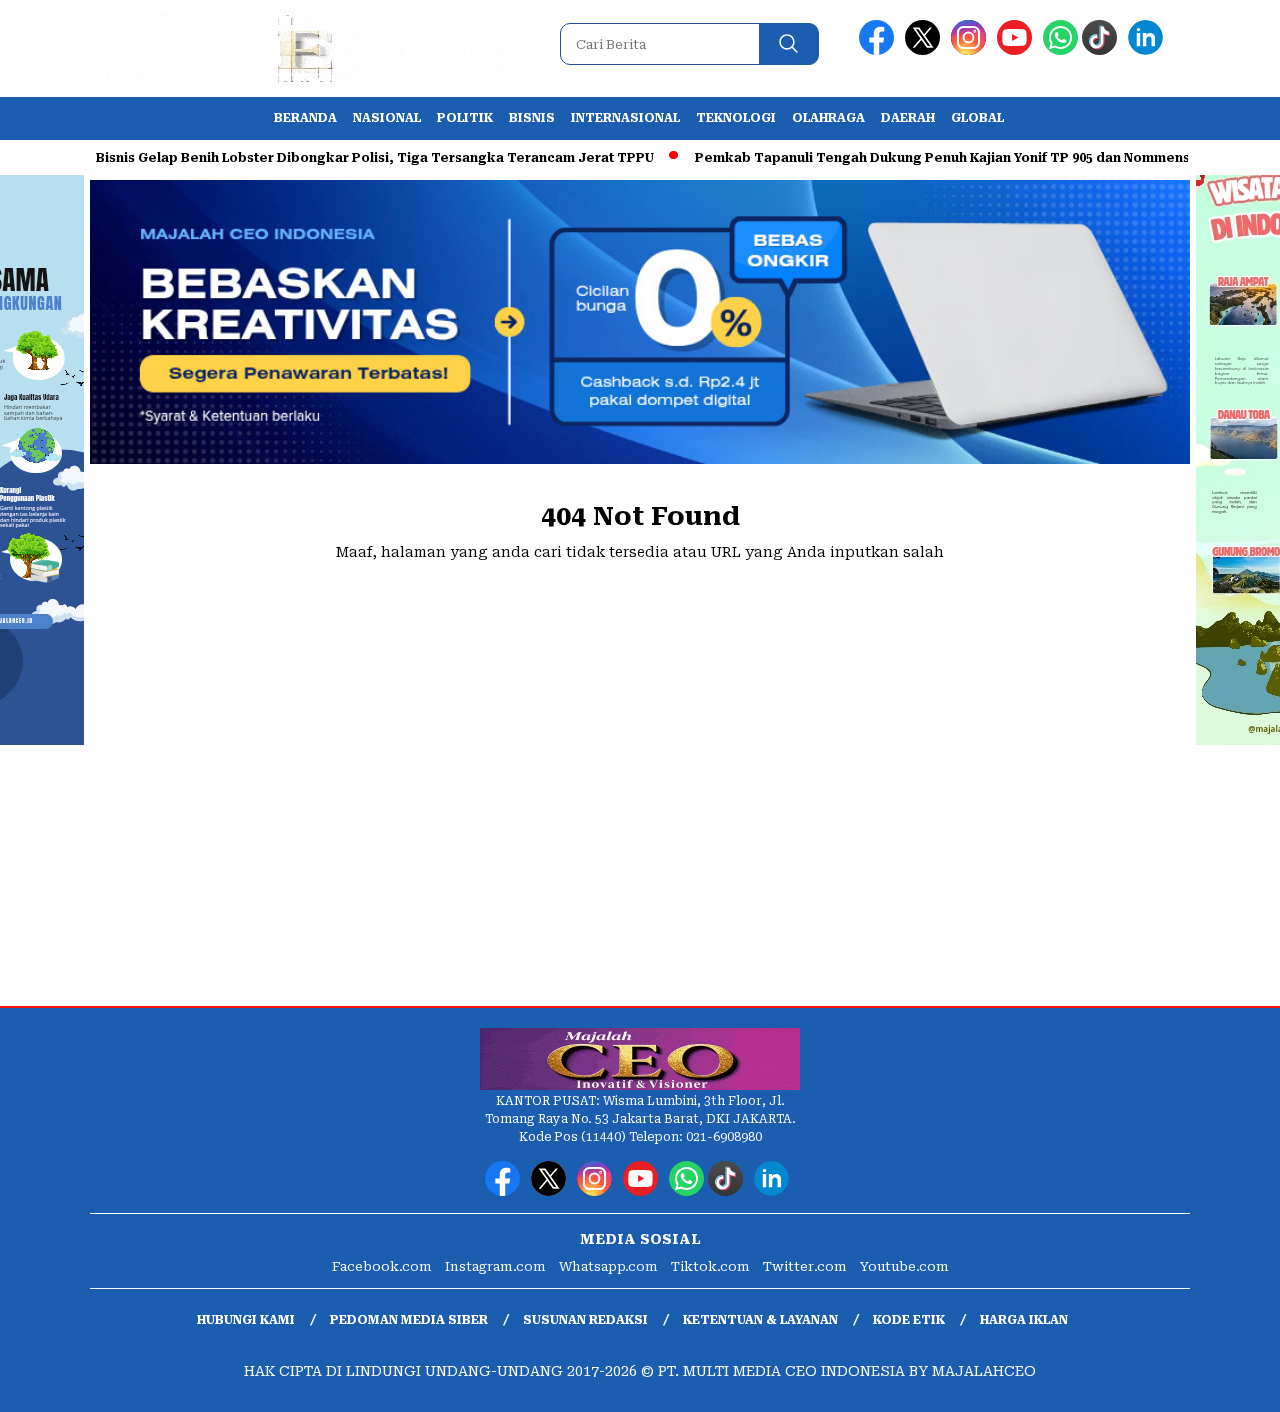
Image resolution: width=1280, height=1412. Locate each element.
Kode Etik (909, 1320)
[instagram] (972, 50)
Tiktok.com (710, 1266)
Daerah (908, 118)
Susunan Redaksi (585, 1320)
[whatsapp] (1060, 50)
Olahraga (828, 118)
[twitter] (926, 50)
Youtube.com (904, 1266)
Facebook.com (382, 1266)
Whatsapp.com (608, 1266)
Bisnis (532, 118)
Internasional (625, 118)
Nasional (387, 118)
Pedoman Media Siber (409, 1320)
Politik (465, 118)
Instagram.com (495, 1266)
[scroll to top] (1225, 1381)
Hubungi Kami (246, 1320)
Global (977, 118)
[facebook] (880, 50)
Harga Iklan (1024, 1320)
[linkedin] (1149, 50)
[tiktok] (1103, 50)
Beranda (305, 118)
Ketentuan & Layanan (760, 1320)
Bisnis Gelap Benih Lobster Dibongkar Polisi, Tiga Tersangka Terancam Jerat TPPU (344, 158)
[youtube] (1018, 50)
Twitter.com (805, 1266)
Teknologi (736, 118)
